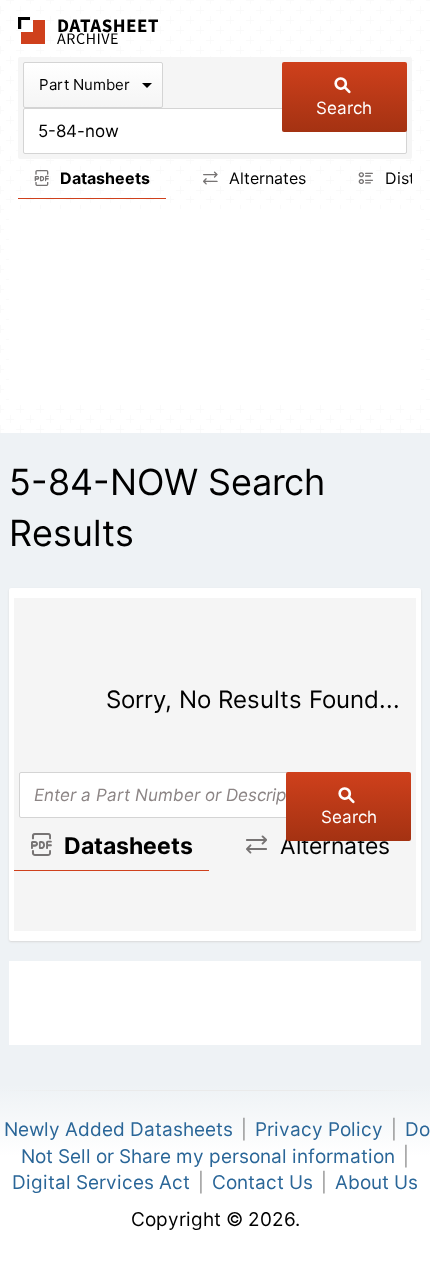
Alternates (265, 178)
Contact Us (262, 1182)
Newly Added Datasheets (118, 1129)
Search (344, 108)
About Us (376, 1182)
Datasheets (103, 178)
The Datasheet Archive (88, 30)
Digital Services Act (101, 1182)
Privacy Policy (319, 1129)
